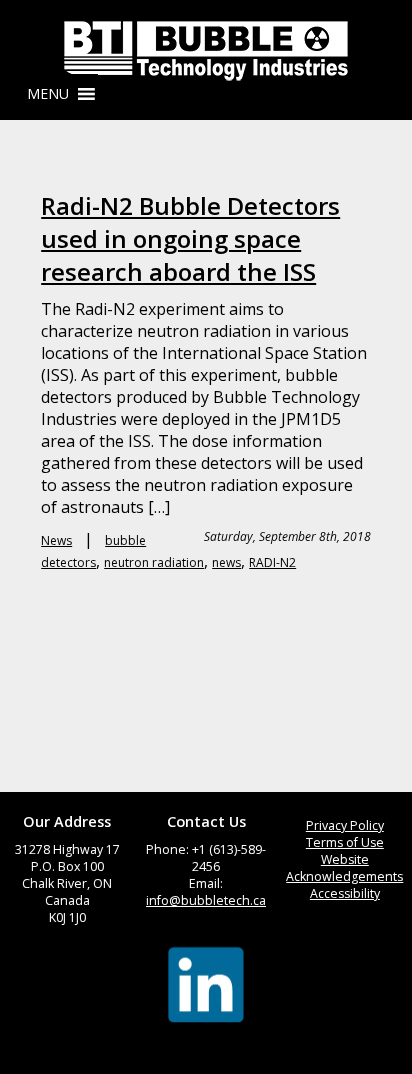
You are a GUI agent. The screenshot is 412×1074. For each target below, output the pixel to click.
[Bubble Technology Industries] (206, 51)
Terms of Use (345, 842)
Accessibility (345, 893)
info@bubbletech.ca (206, 900)
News (56, 540)
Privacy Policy (345, 825)
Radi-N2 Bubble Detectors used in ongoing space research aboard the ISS (190, 238)
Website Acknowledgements (344, 868)
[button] (48, 94)
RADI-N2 (272, 562)
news (226, 562)
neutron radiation (154, 562)
